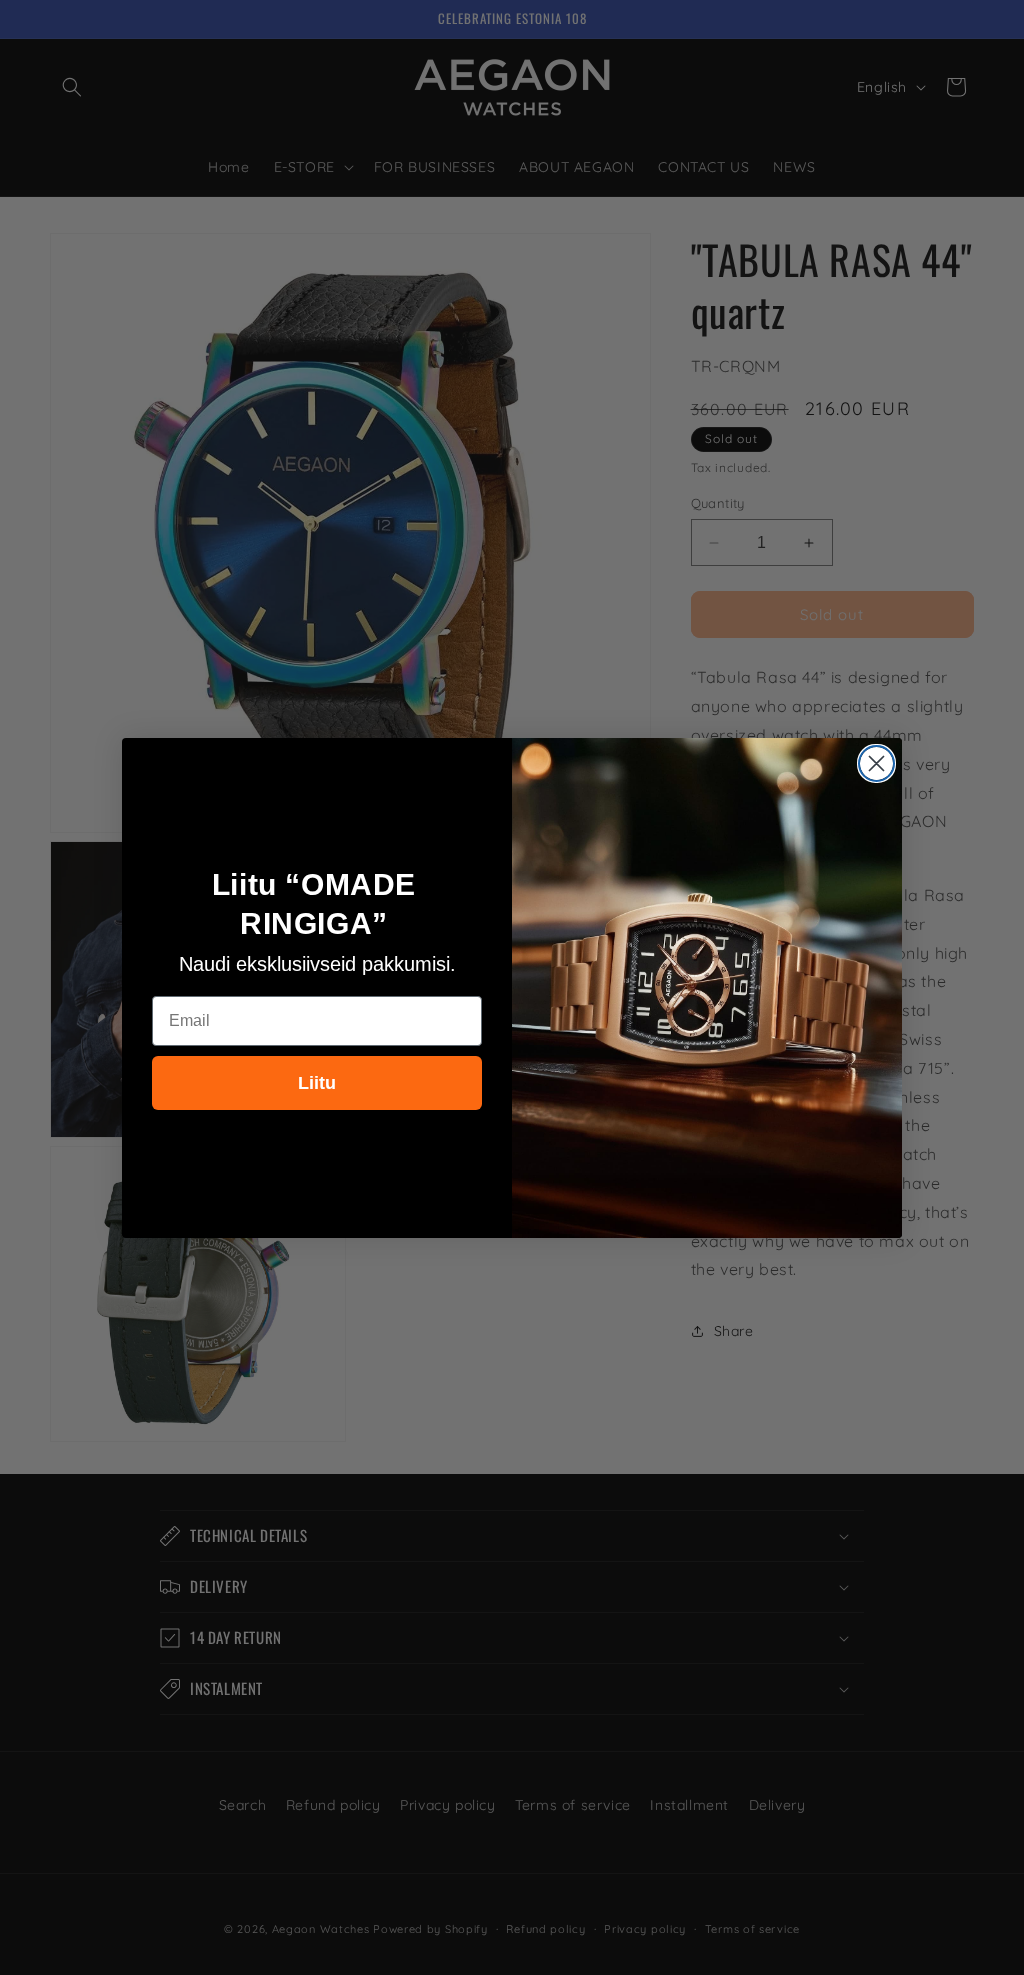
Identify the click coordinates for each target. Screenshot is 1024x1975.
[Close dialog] (876, 763)
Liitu (317, 1083)
